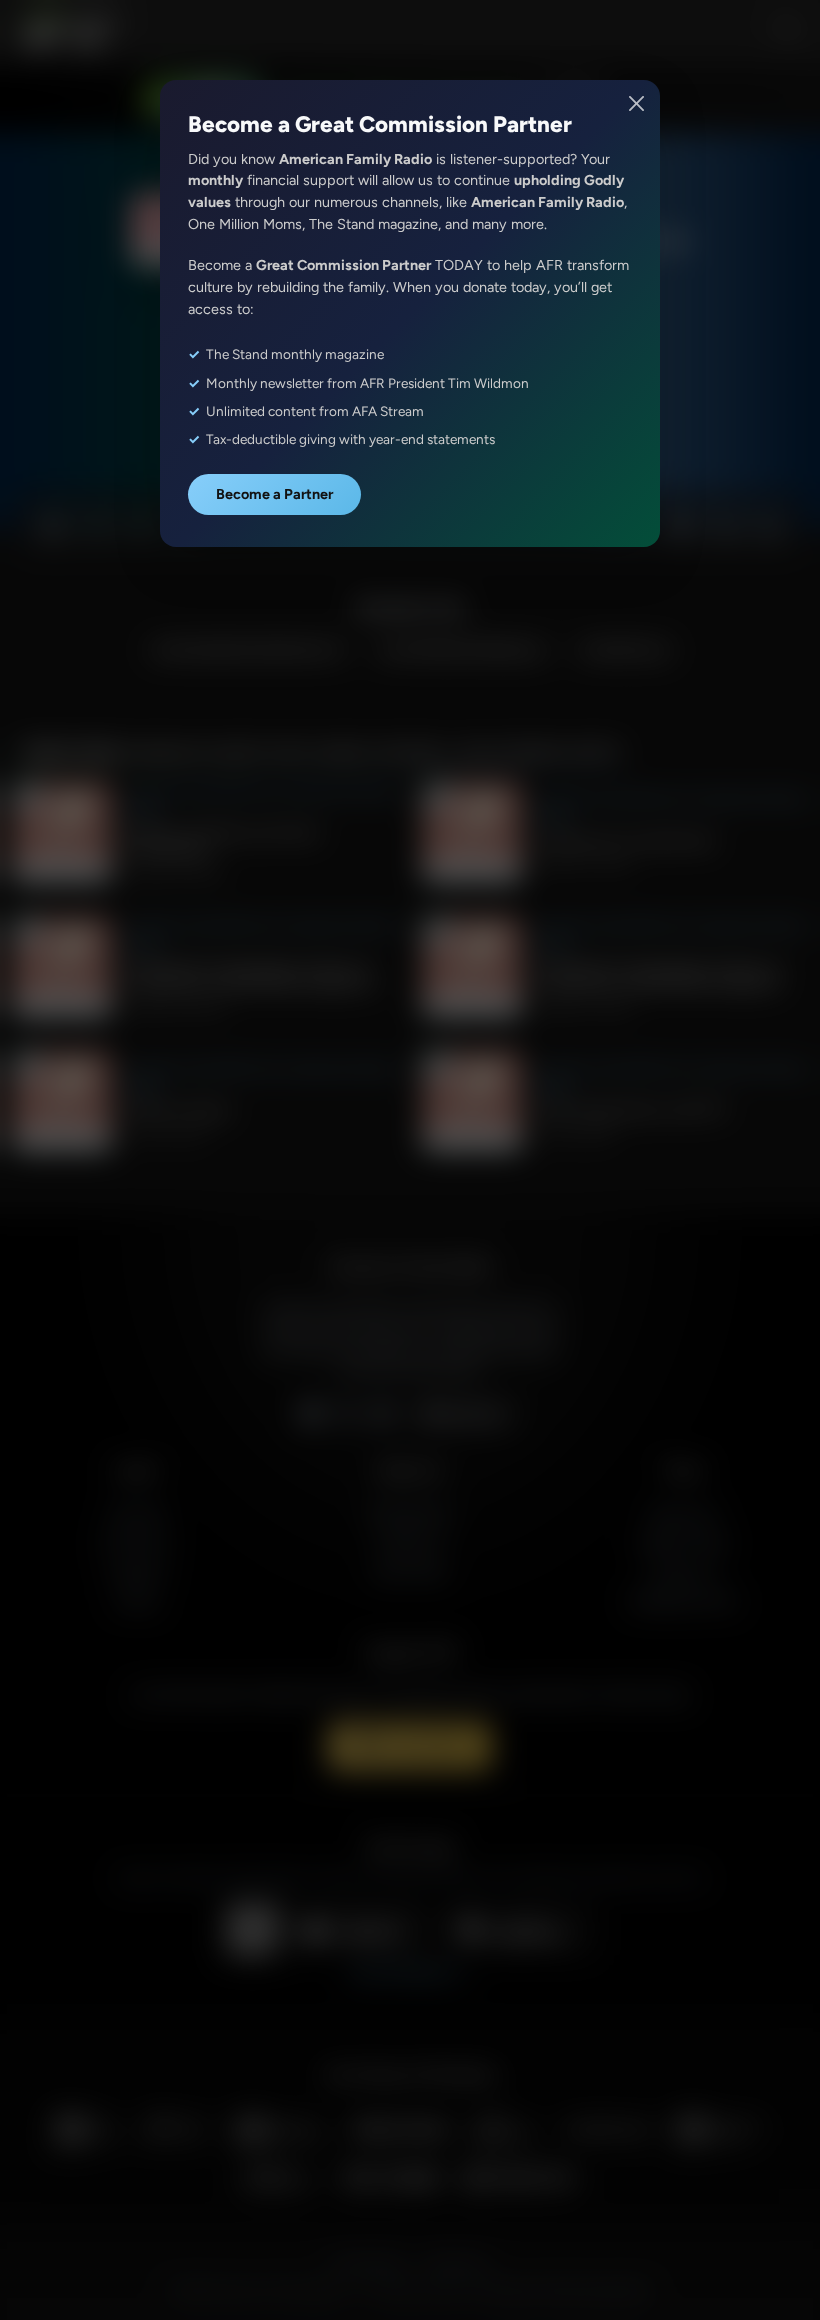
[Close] (637, 103)
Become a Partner (274, 494)
